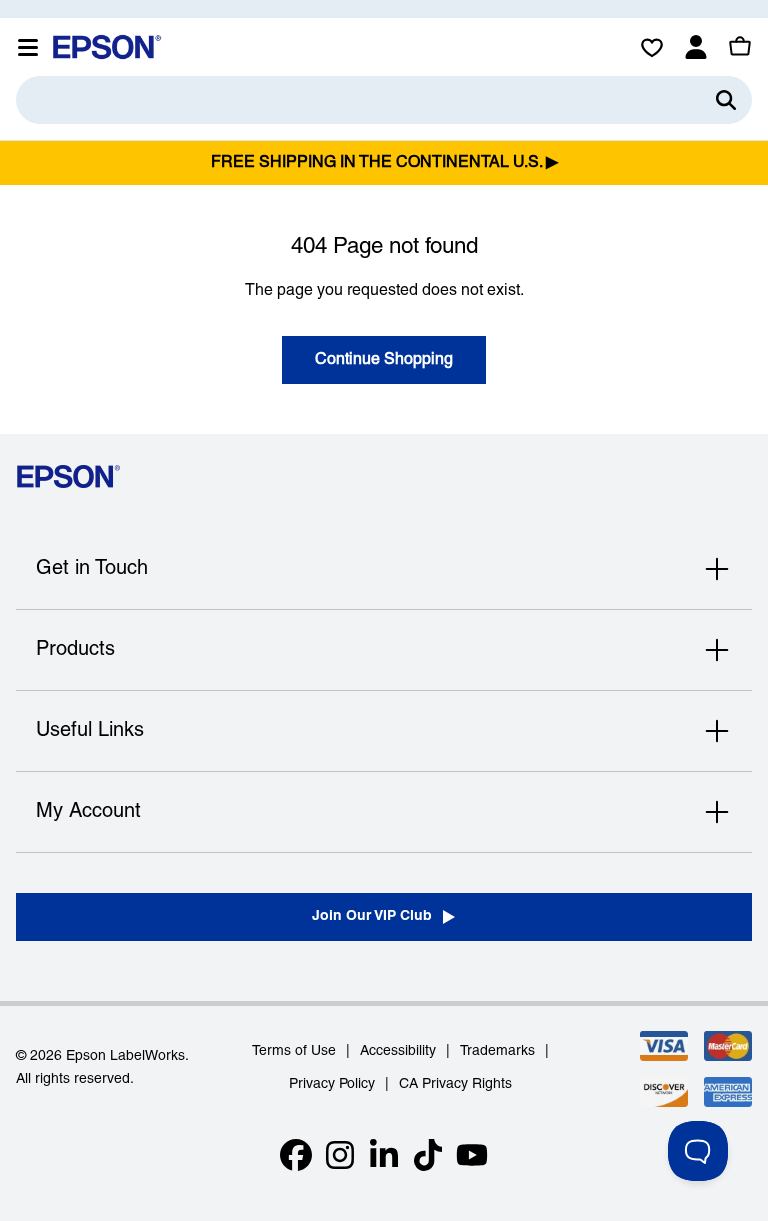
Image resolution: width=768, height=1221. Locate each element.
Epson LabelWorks (125, 1056)
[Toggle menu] (28, 47)
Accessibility (398, 1051)
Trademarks (497, 1051)
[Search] (726, 100)
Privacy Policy (332, 1084)
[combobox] (384, 100)
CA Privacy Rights (455, 1084)
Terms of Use (294, 1051)
